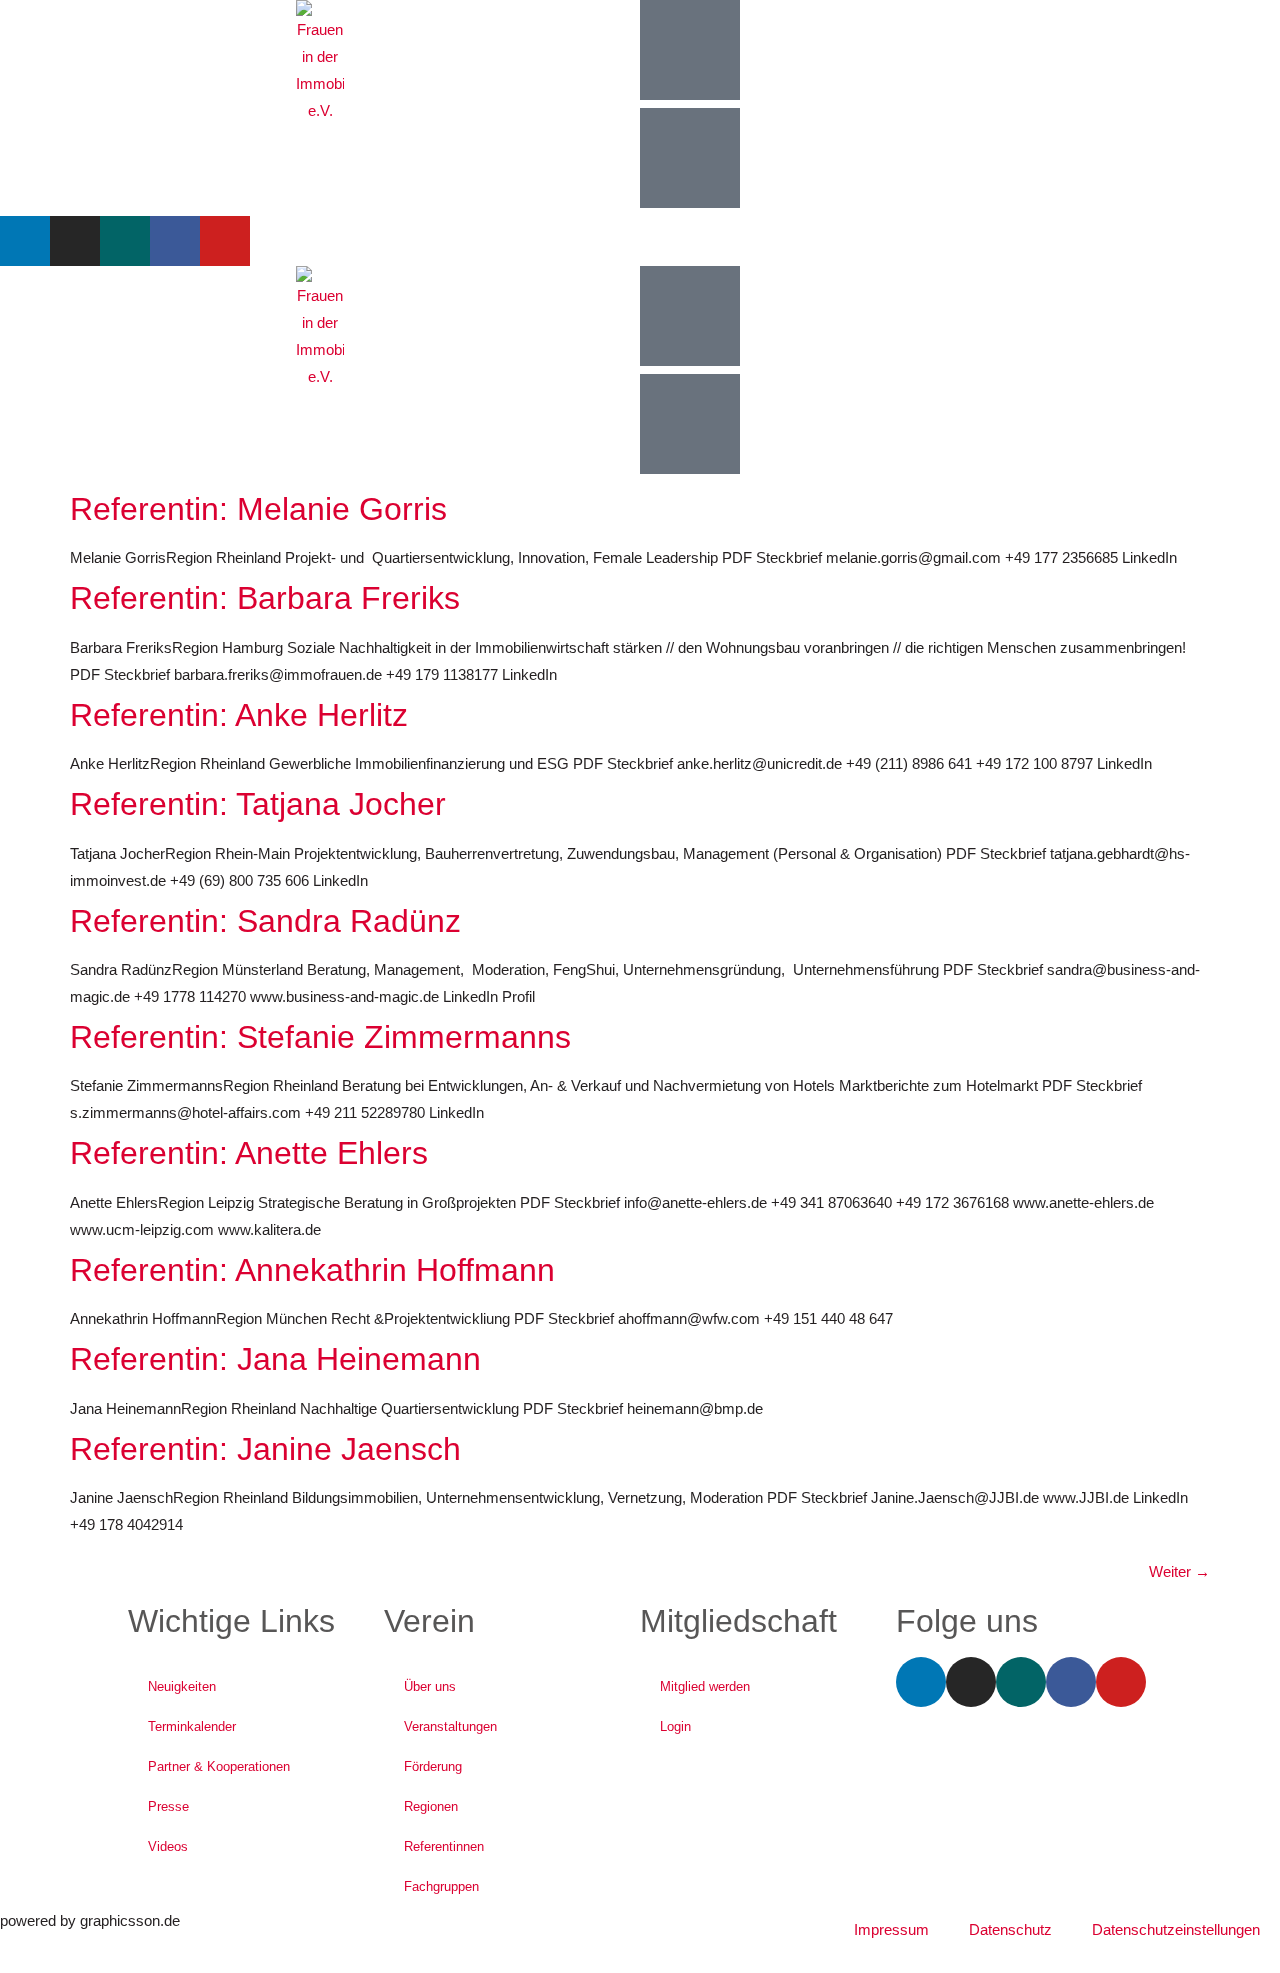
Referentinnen (444, 1846)
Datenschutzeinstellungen (1176, 1929)
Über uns (430, 1686)
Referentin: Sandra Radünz (265, 921)
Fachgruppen (441, 1886)
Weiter (1179, 1571)
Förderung (433, 1766)
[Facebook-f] (175, 241)
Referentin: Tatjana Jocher (258, 804)
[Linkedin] (25, 241)
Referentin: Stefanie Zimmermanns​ (320, 1037)
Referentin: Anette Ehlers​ (249, 1153)
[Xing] (125, 241)
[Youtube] (225, 241)
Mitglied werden (705, 1686)
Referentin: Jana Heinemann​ (275, 1359)
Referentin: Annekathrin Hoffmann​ (312, 1270)
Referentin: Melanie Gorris (258, 509)
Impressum (891, 1929)
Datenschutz (1010, 1929)
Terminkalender (192, 1726)
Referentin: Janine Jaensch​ (265, 1449)
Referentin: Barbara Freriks (265, 598)
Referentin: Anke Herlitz (239, 715)
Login (675, 1726)
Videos (168, 1846)
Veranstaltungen (450, 1726)
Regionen (431, 1806)
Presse (168, 1806)
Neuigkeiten (182, 1686)
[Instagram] (75, 241)
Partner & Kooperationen (219, 1766)
